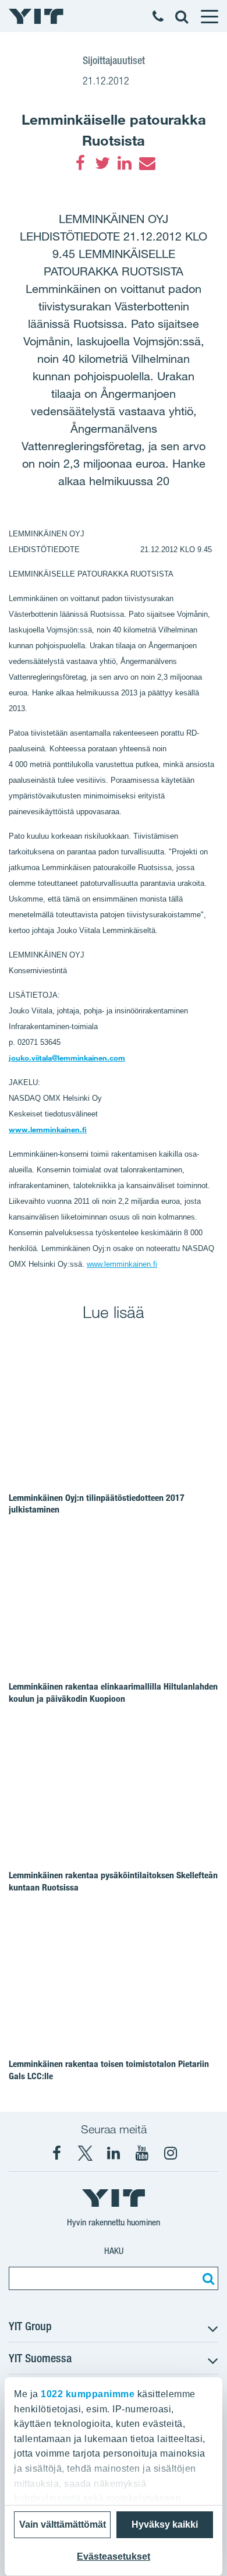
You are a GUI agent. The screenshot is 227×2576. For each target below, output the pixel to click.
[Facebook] (80, 163)
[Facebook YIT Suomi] (56, 2153)
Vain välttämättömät (63, 2524)
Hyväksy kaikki (165, 2524)
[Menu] (209, 16)
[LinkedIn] (125, 163)
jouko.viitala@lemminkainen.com (67, 1058)
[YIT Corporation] (114, 2153)
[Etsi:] (207, 2278)
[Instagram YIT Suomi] (171, 2153)
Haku (114, 2251)
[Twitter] (102, 163)
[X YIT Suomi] (85, 2153)
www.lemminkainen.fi (48, 1129)
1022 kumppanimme (88, 2394)
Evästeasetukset (114, 2556)
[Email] (147, 163)
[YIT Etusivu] (36, 16)
